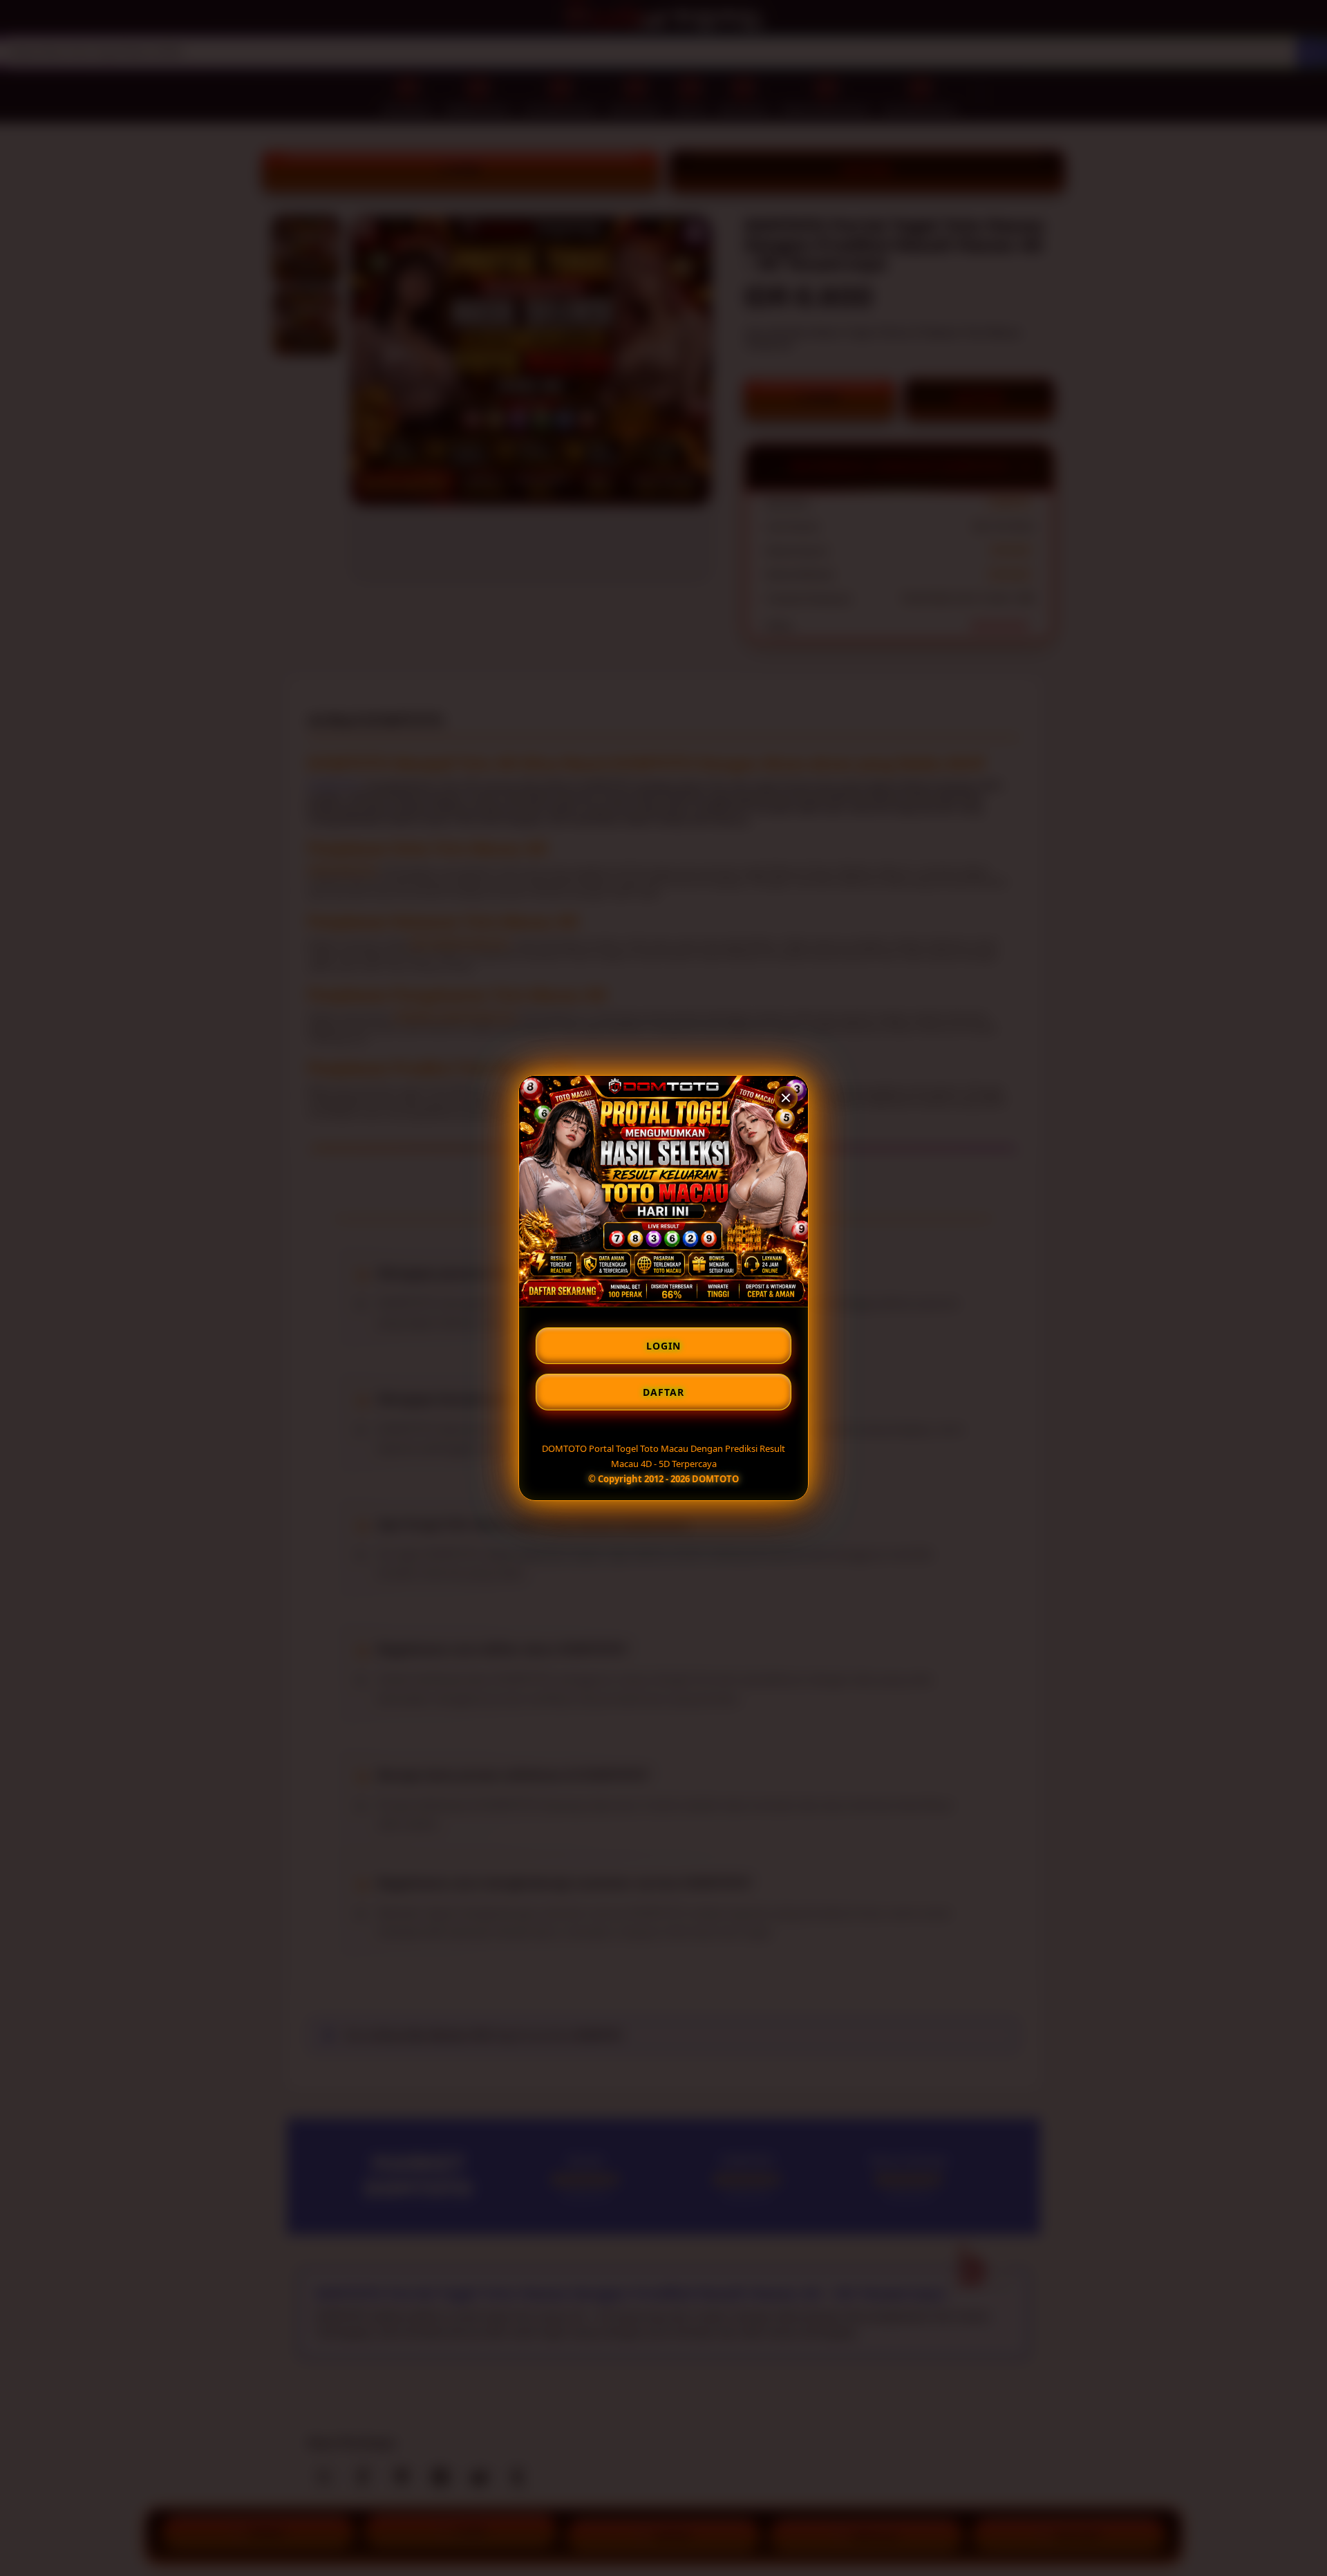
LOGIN (663, 1346)
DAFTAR (663, 1392)
